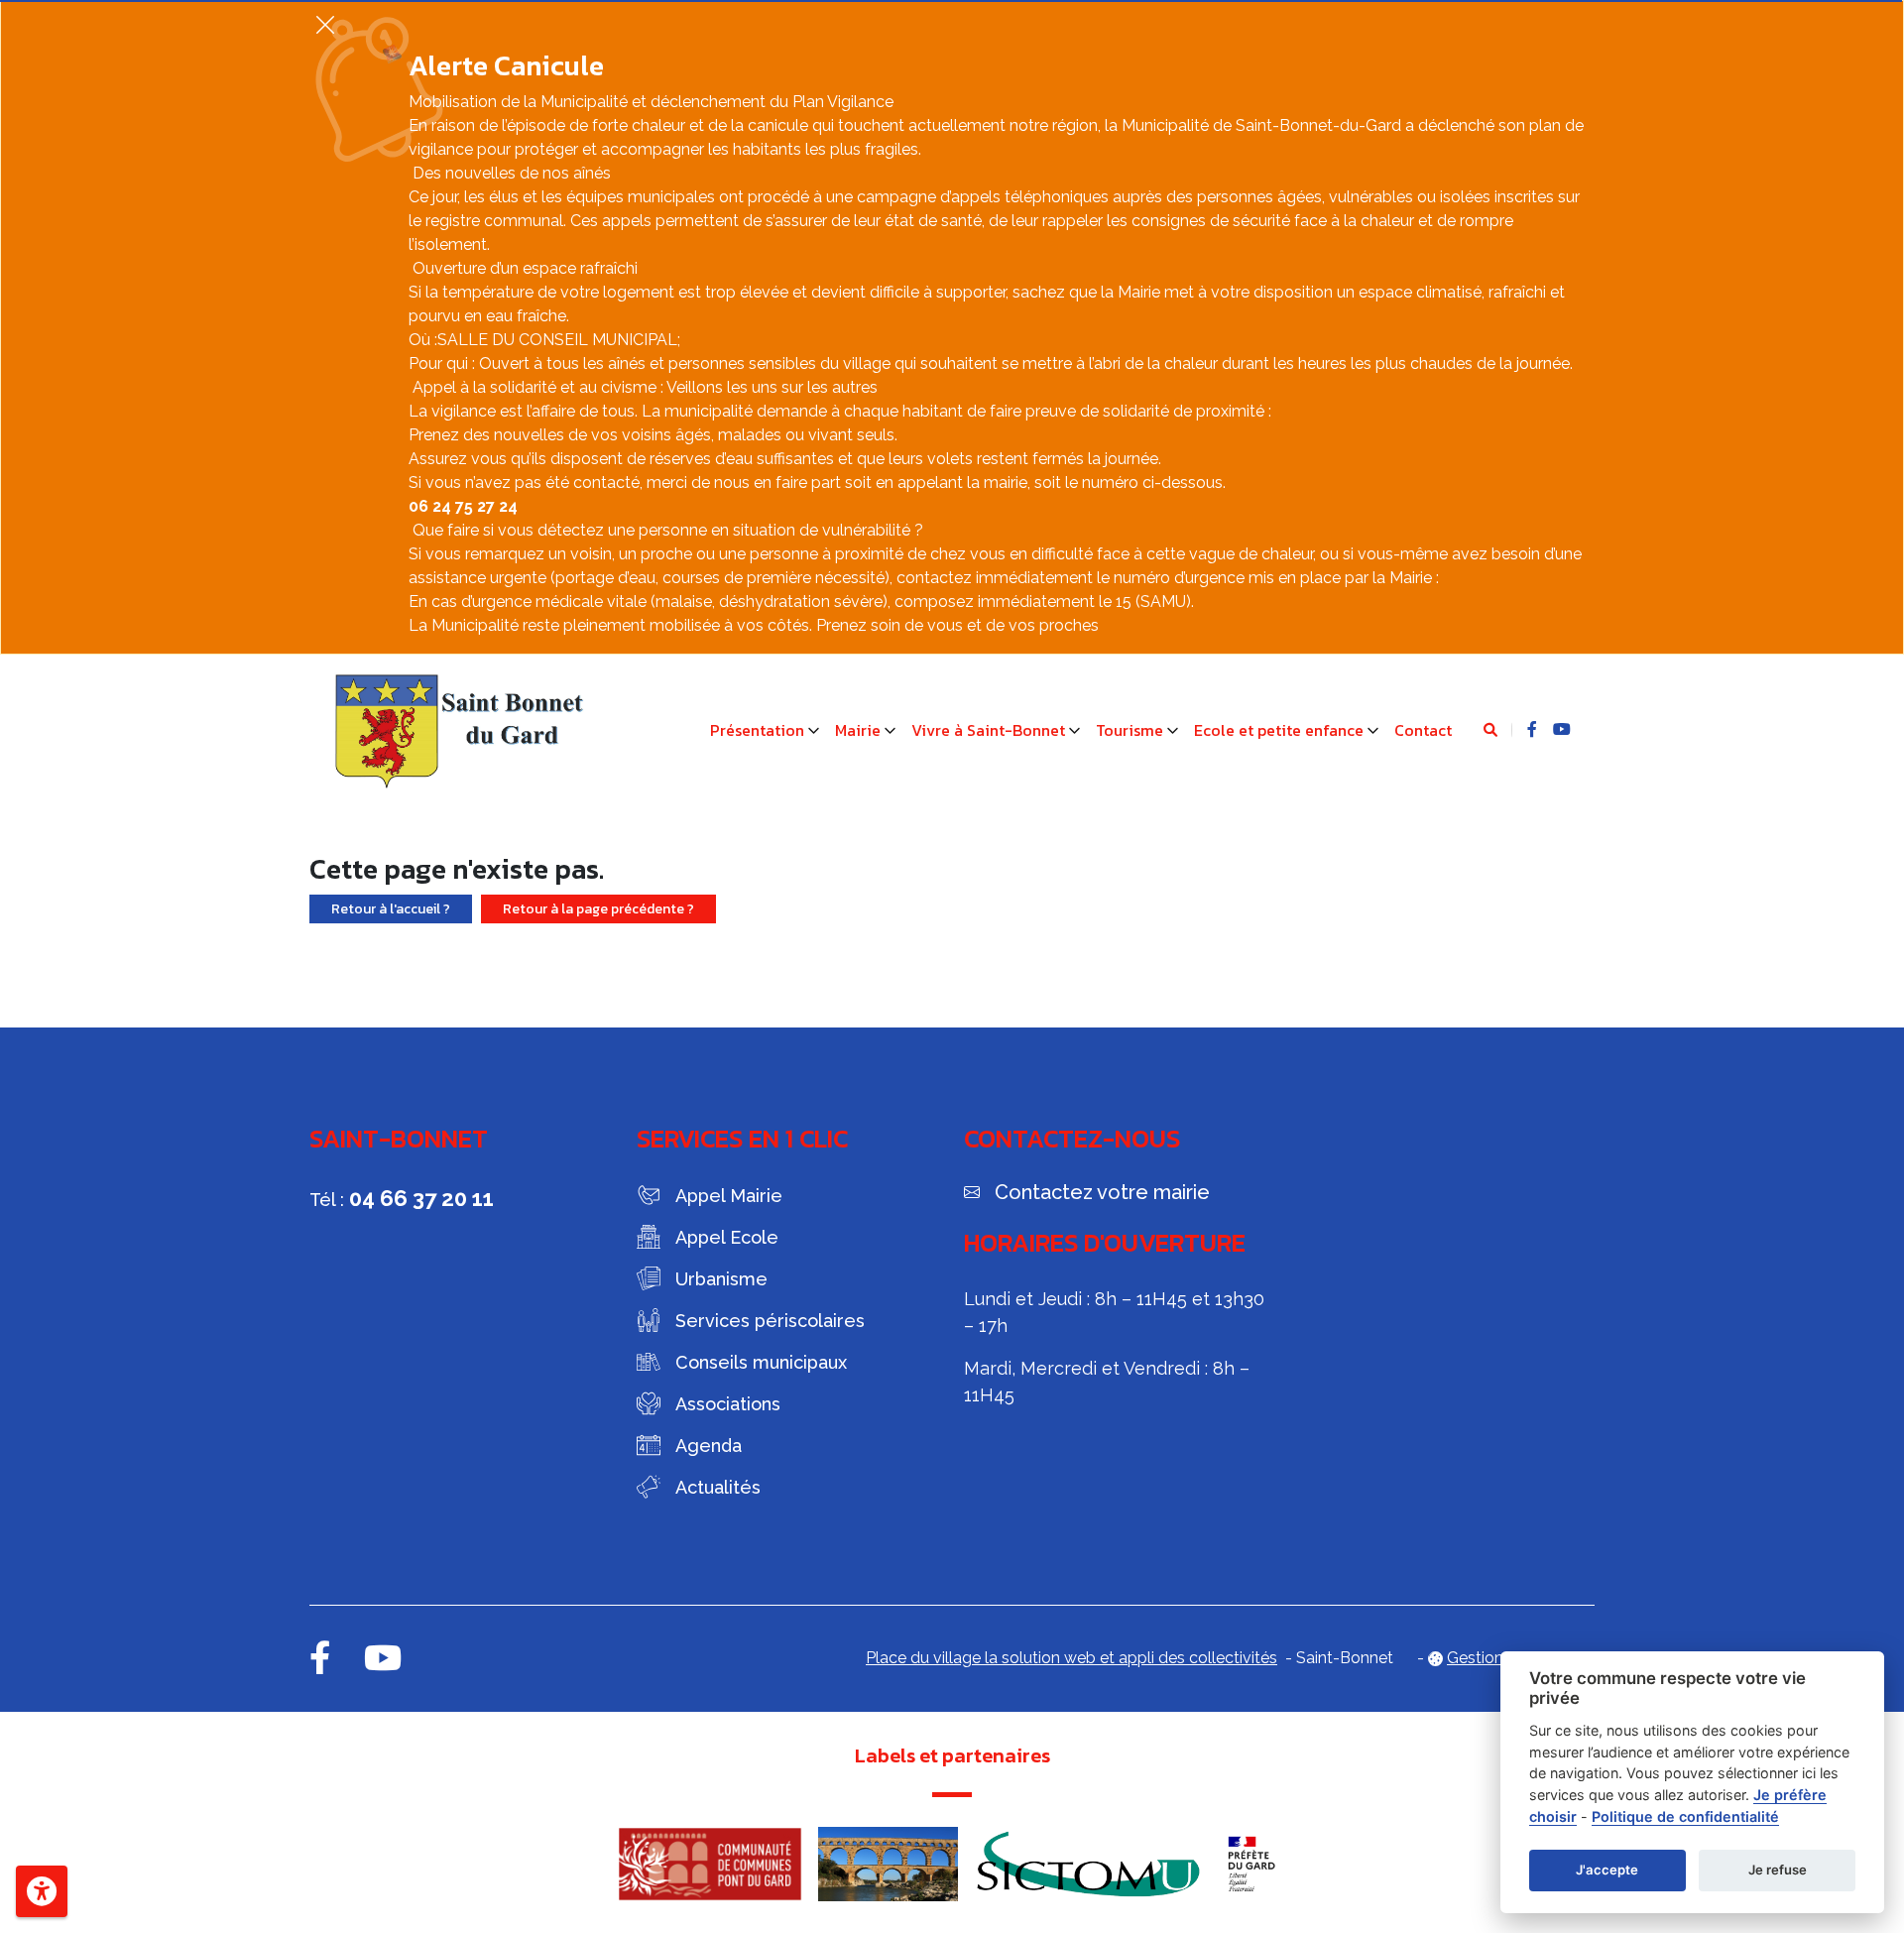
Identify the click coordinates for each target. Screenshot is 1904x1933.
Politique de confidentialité (1685, 1816)
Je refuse (1778, 1870)
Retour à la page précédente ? (598, 909)
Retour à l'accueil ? (391, 909)
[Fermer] (325, 24)
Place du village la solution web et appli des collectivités (1071, 1658)
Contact (1423, 730)
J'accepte (1607, 1870)
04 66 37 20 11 (421, 1198)
